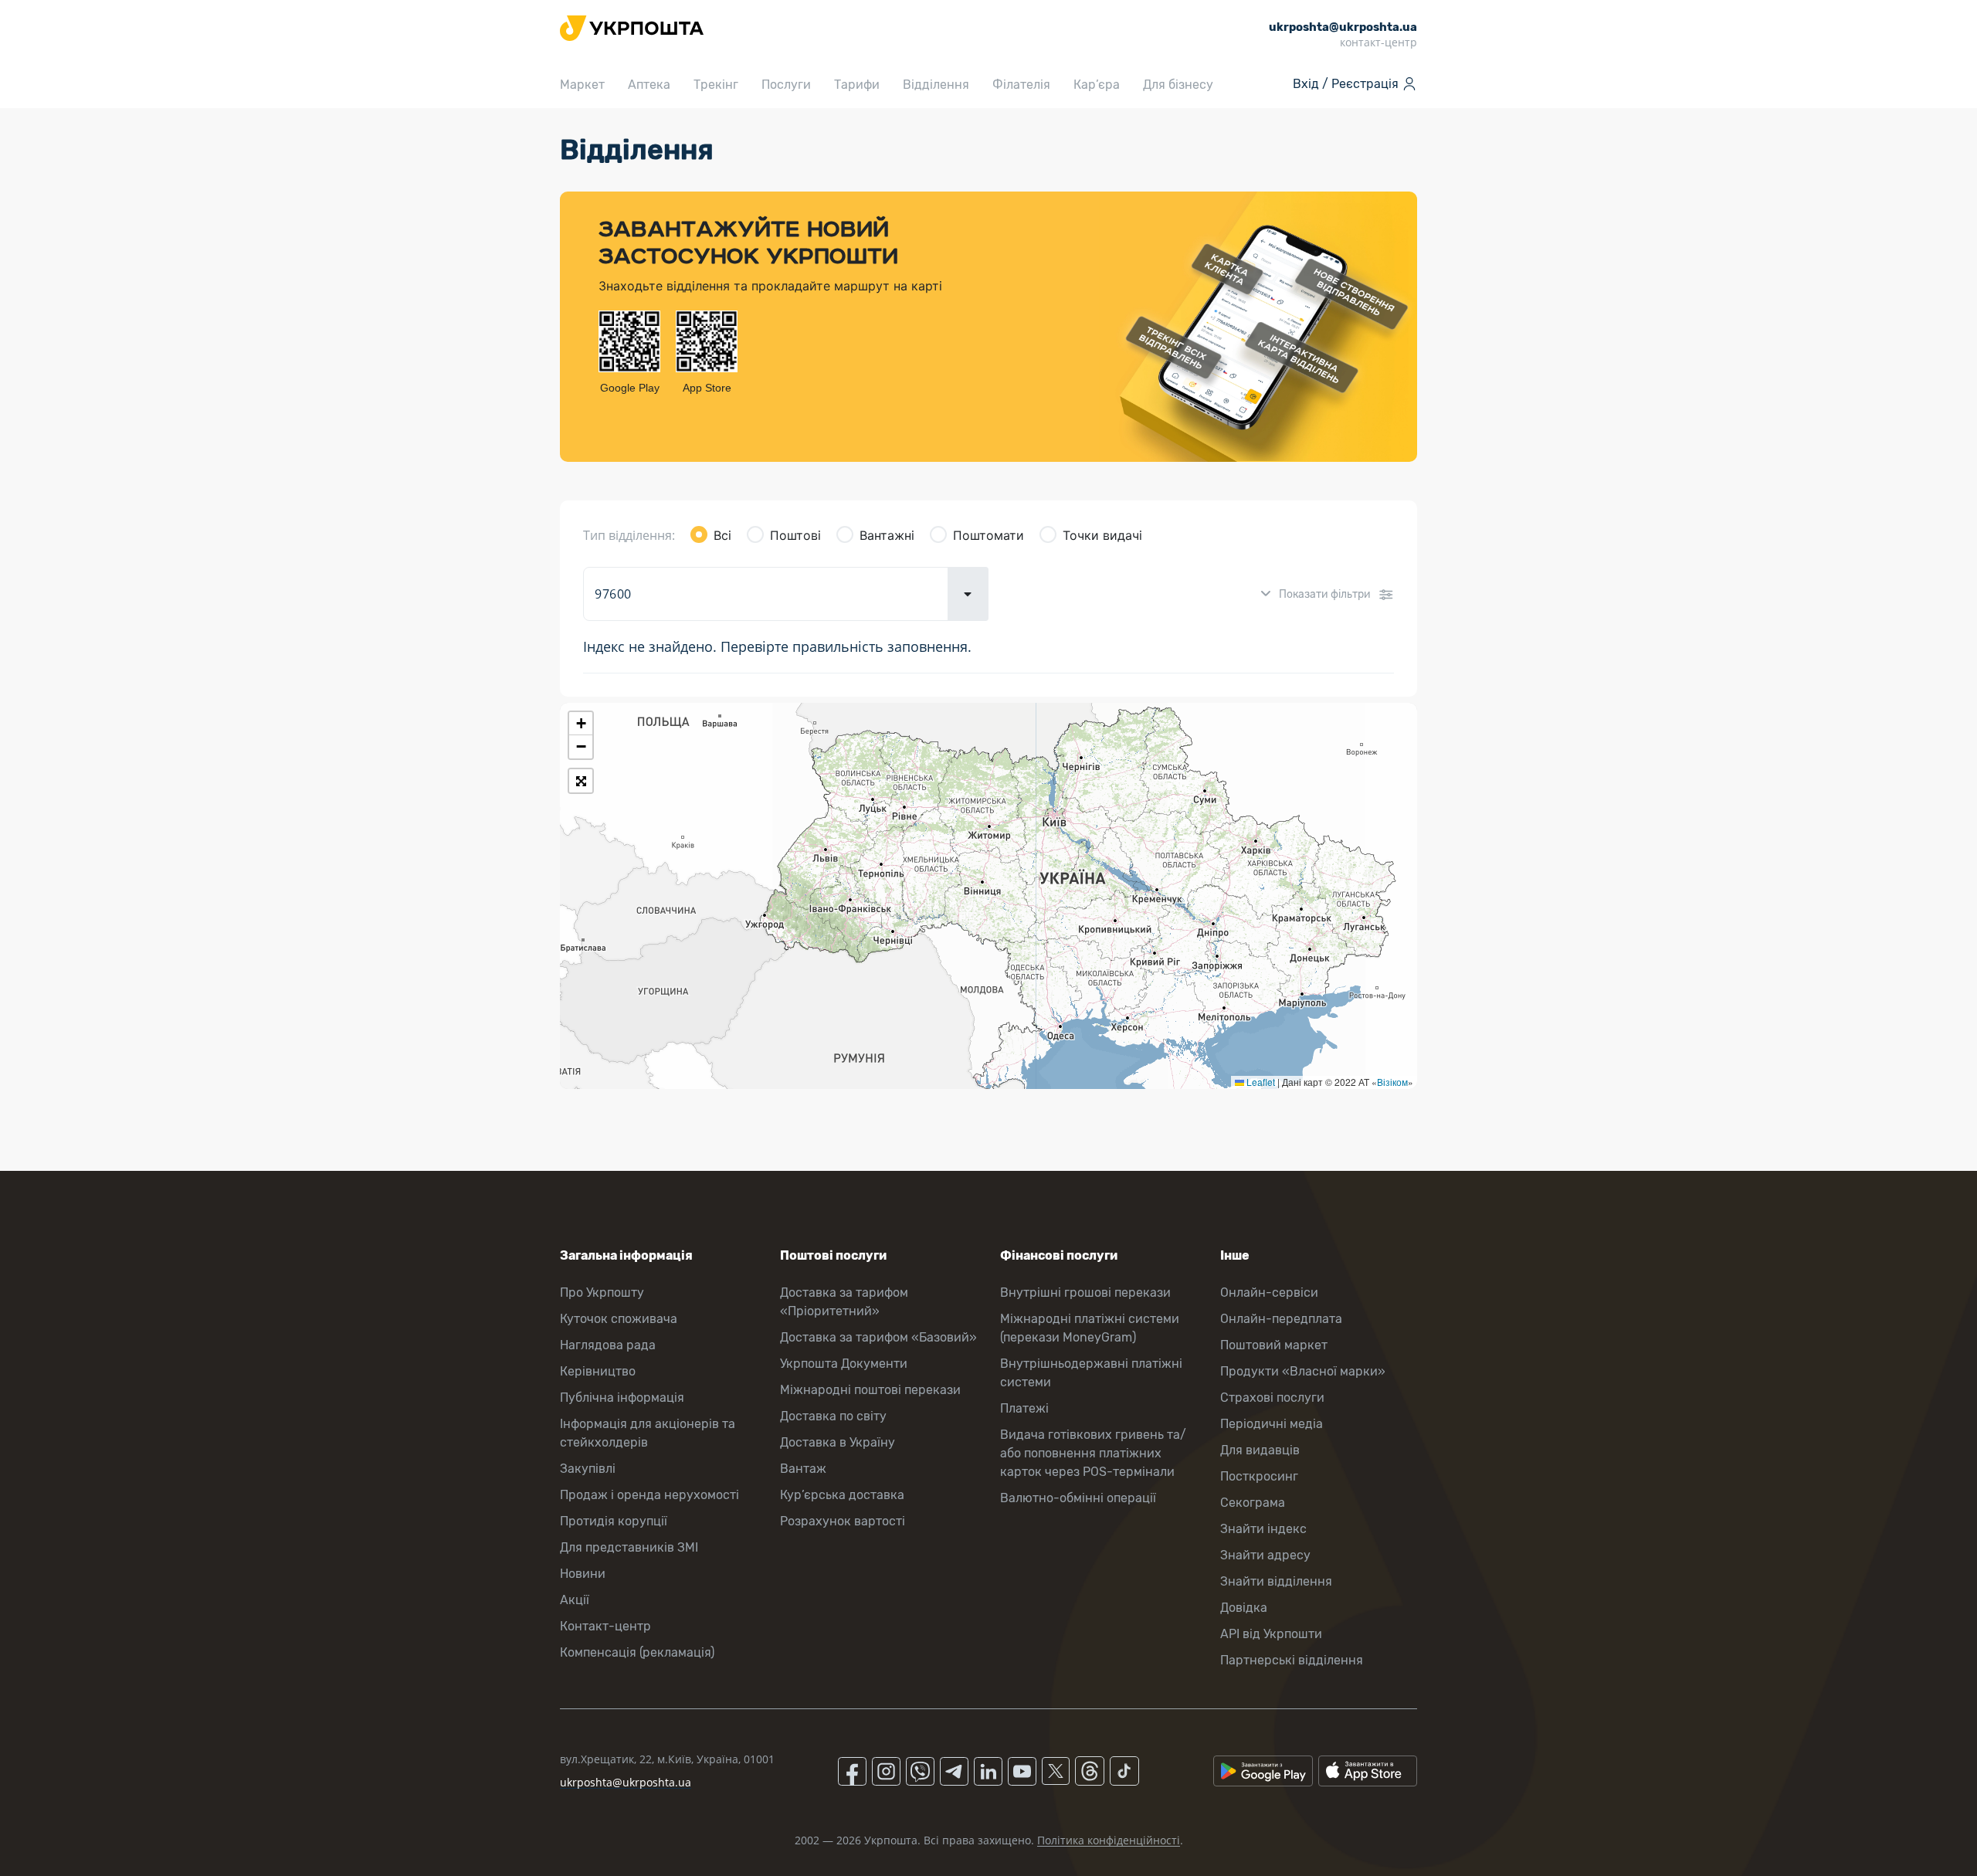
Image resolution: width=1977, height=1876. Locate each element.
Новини (583, 1574)
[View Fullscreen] (581, 781)
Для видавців (1260, 1450)
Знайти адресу (1265, 1555)
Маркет (582, 85)
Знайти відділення (1276, 1581)
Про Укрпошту (602, 1293)
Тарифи (857, 85)
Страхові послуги (1272, 1398)
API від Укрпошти (1271, 1634)
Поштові (795, 535)
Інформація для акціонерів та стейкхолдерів (648, 1433)
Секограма (1253, 1503)
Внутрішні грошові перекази (1085, 1293)
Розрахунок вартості (843, 1521)
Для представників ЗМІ (629, 1547)
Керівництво (598, 1371)
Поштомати (988, 535)
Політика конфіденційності (1109, 1840)
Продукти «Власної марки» (1303, 1371)
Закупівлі (588, 1469)
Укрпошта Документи (844, 1364)
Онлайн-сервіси (1269, 1293)
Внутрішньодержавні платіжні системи (1091, 1373)
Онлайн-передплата (1281, 1319)
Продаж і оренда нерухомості (649, 1495)
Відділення (936, 85)
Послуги (786, 85)
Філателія (1021, 85)
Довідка (1244, 1608)
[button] (581, 724)
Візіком (1392, 1082)
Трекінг (716, 85)
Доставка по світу (833, 1416)
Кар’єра (1097, 85)
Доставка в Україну (838, 1442)
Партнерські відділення (1292, 1660)
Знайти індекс (1263, 1529)
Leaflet (1260, 1082)
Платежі (1024, 1408)
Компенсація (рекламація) (637, 1652)
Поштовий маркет (1274, 1345)
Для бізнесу (1178, 85)
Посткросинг (1259, 1476)
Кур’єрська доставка (842, 1495)
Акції (575, 1600)
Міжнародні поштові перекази (870, 1390)
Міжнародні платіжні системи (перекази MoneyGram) (1090, 1328)
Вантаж (803, 1469)
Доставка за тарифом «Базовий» (878, 1337)
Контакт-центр (605, 1626)
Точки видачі (1102, 535)
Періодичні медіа (1272, 1424)
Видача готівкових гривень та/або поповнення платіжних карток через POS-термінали (1093, 1453)
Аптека (649, 85)
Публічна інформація (622, 1398)
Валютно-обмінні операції (1078, 1498)
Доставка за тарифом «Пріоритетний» (844, 1302)
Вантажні (887, 535)
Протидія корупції (614, 1521)
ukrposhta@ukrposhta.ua (626, 1782)
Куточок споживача (619, 1319)
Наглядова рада (608, 1345)
